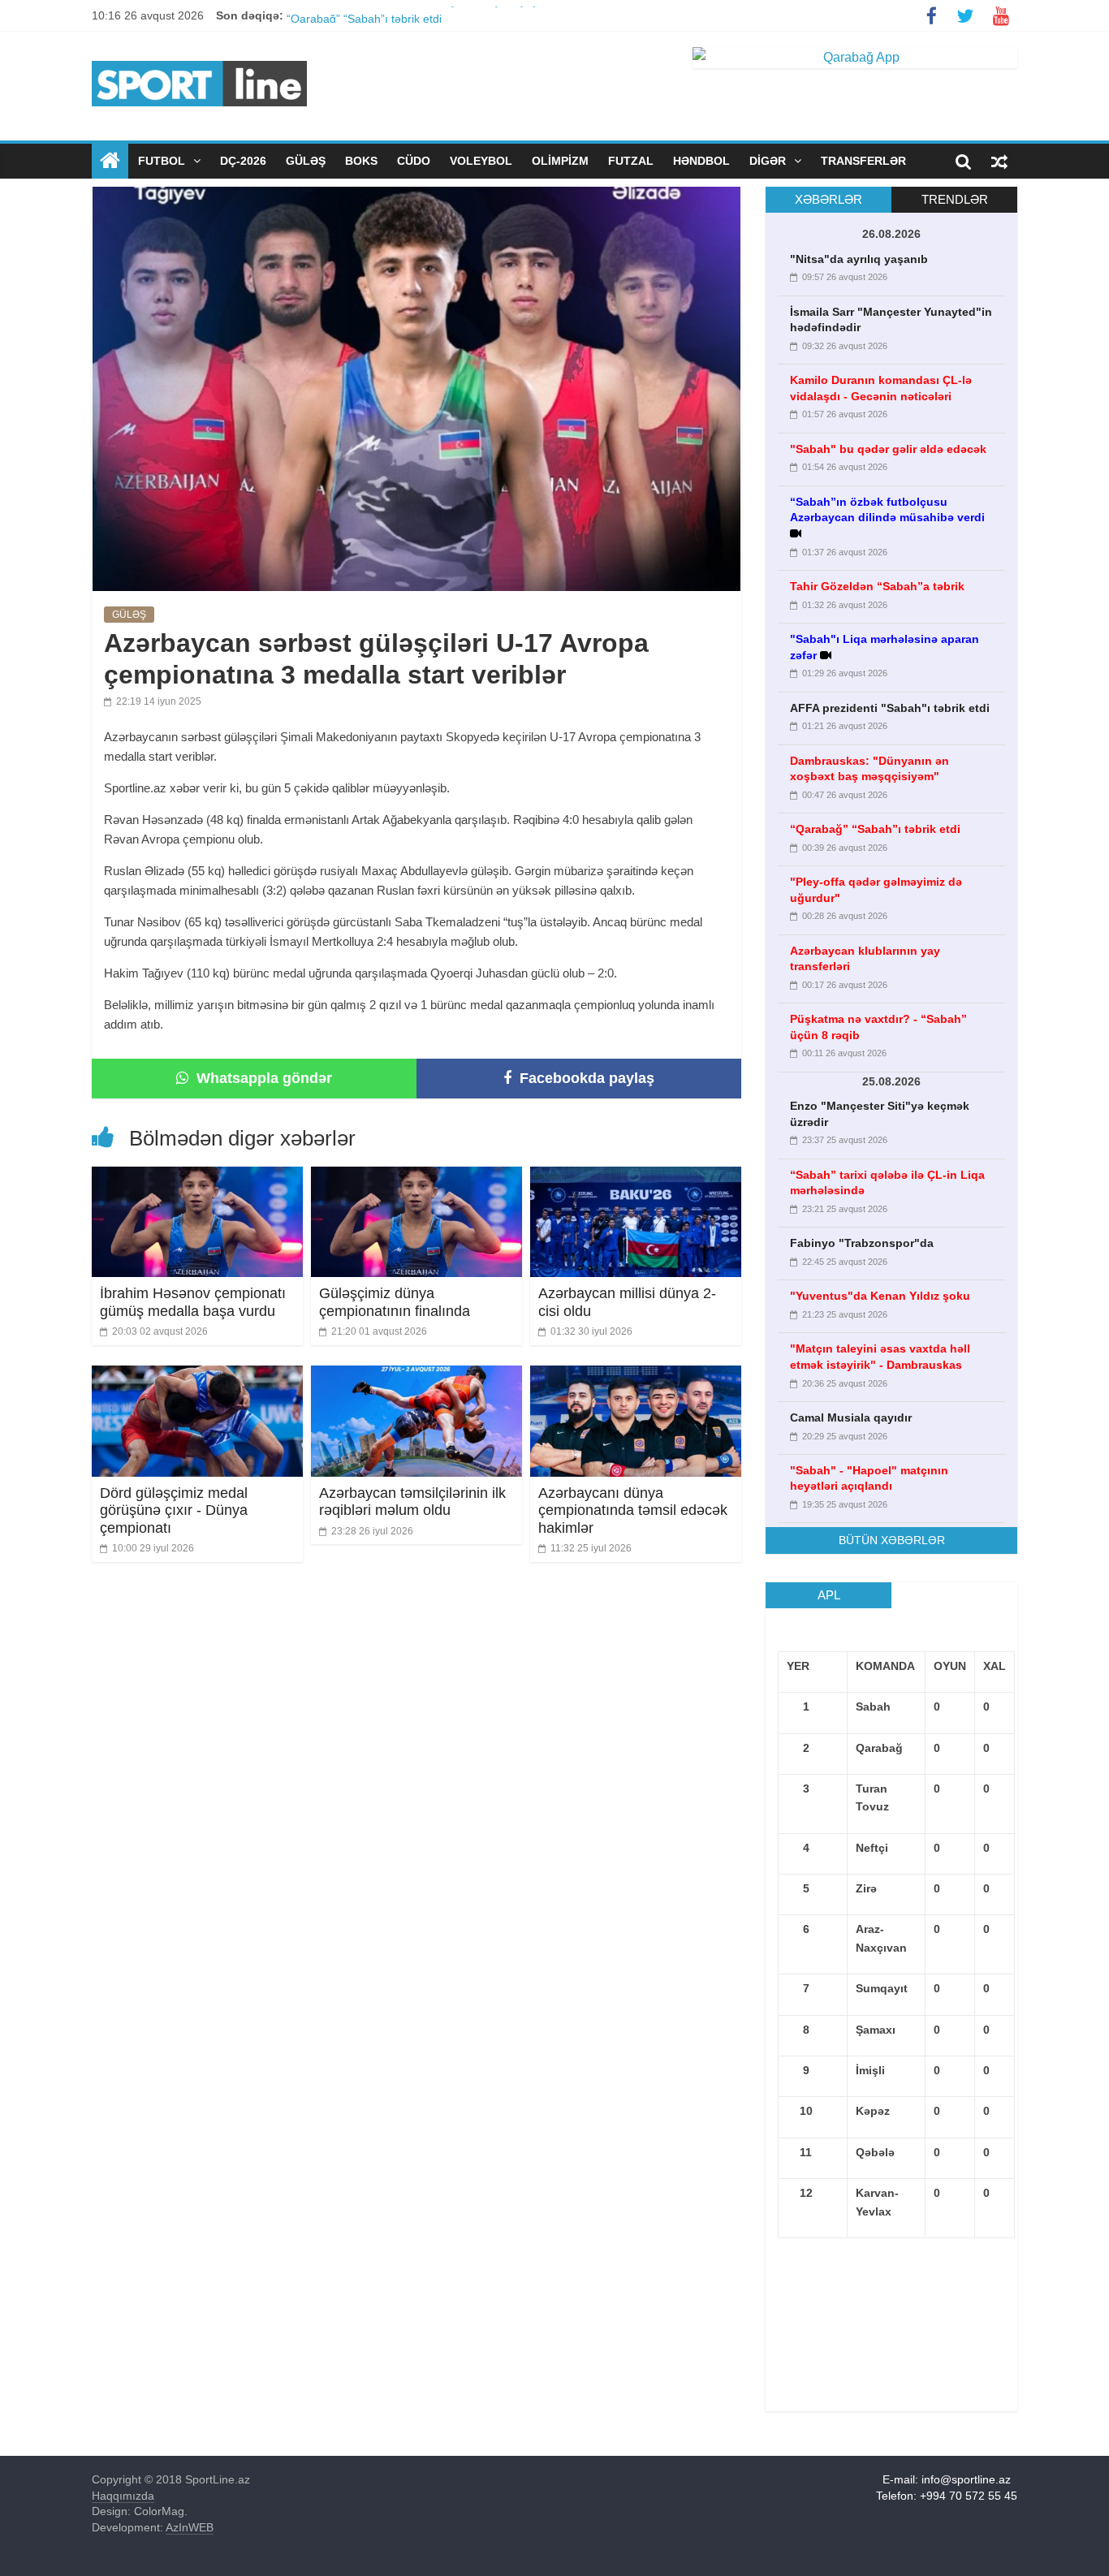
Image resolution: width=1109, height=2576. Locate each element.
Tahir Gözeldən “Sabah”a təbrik (877, 586)
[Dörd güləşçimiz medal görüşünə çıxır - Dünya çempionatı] (197, 1376)
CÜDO (414, 161)
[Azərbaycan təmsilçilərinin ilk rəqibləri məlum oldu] (416, 1376)
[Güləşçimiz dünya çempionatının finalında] (416, 1177)
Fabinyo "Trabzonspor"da (862, 1243)
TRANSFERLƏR (863, 161)
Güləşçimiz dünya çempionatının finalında (395, 1302)
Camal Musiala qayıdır (851, 1417)
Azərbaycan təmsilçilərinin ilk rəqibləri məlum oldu (412, 1502)
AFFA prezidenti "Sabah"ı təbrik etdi (890, 708)
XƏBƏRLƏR (829, 199)
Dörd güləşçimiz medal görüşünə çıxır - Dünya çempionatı (174, 1510)
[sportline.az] (199, 57)
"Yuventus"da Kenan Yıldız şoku (880, 1296)
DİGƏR (769, 161)
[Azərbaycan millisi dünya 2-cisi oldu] (636, 1177)
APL (829, 1595)
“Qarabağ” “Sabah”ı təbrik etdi (875, 829)
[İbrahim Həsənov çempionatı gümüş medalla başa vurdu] (197, 1177)
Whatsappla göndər (262, 1078)
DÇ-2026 (243, 161)
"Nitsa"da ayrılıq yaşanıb (859, 259)
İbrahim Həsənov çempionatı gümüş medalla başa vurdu (193, 1302)
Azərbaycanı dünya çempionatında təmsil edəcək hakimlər (633, 1510)
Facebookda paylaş (585, 1078)
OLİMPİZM (560, 161)
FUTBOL (163, 161)
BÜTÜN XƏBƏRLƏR (892, 1540)
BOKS (361, 161)
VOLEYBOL (481, 161)
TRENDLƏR (955, 199)
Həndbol (701, 161)
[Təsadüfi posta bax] (999, 161)
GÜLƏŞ (306, 161)
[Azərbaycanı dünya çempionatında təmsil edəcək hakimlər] (636, 1376)
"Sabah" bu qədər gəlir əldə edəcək (888, 449)
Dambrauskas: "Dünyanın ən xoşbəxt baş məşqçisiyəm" (430, 15)
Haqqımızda (123, 2496)
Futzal (631, 161)
